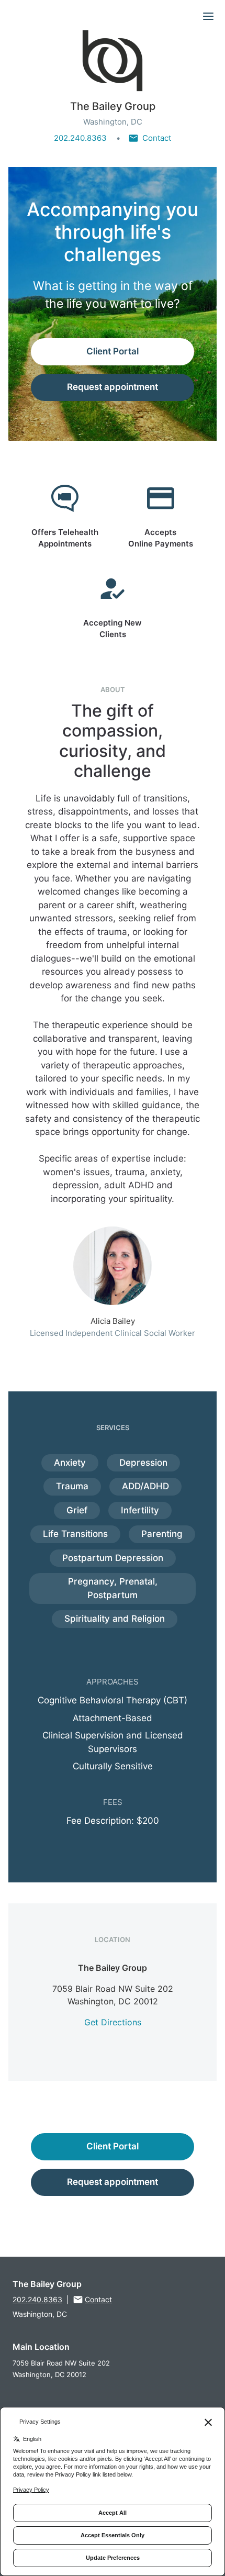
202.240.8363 (80, 138)
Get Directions (113, 2022)
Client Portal (113, 351)
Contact (157, 138)
